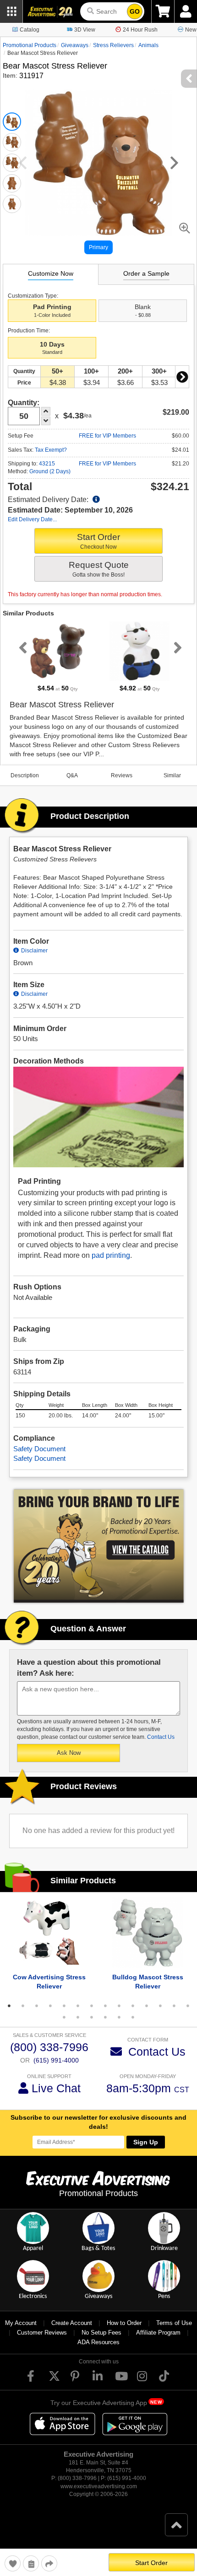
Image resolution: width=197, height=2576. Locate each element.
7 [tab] (92, 2006)
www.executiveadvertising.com (99, 2486)
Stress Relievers (113, 45)
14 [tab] (188, 2006)
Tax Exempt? (51, 450)
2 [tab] (23, 2006)
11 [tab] (147, 2006)
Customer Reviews (42, 2333)
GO (135, 11)
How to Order (124, 2323)
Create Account (72, 2323)
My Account (21, 2323)
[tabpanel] (57, 657)
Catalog (30, 30)
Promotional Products (30, 45)
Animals (148, 45)
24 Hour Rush (140, 30)
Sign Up (146, 2142)
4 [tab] (50, 2006)
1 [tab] (9, 2006)
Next (182, 377)
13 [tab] (174, 2006)
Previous (21, 647)
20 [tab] (133, 2017)
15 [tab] (64, 2017)
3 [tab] (37, 2006)
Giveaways (75, 45)
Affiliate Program (158, 2333)
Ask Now (69, 1753)
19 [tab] (119, 2017)
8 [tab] (105, 2006)
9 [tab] (119, 2006)
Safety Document (39, 1449)
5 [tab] (64, 2006)
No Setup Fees (101, 2333)
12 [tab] (160, 2006)
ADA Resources (98, 2342)
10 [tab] (133, 2006)
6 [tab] (78, 2006)
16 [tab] (78, 2017)
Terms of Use (174, 2323)
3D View (85, 30)
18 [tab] (105, 2017)
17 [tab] (92, 2017)
